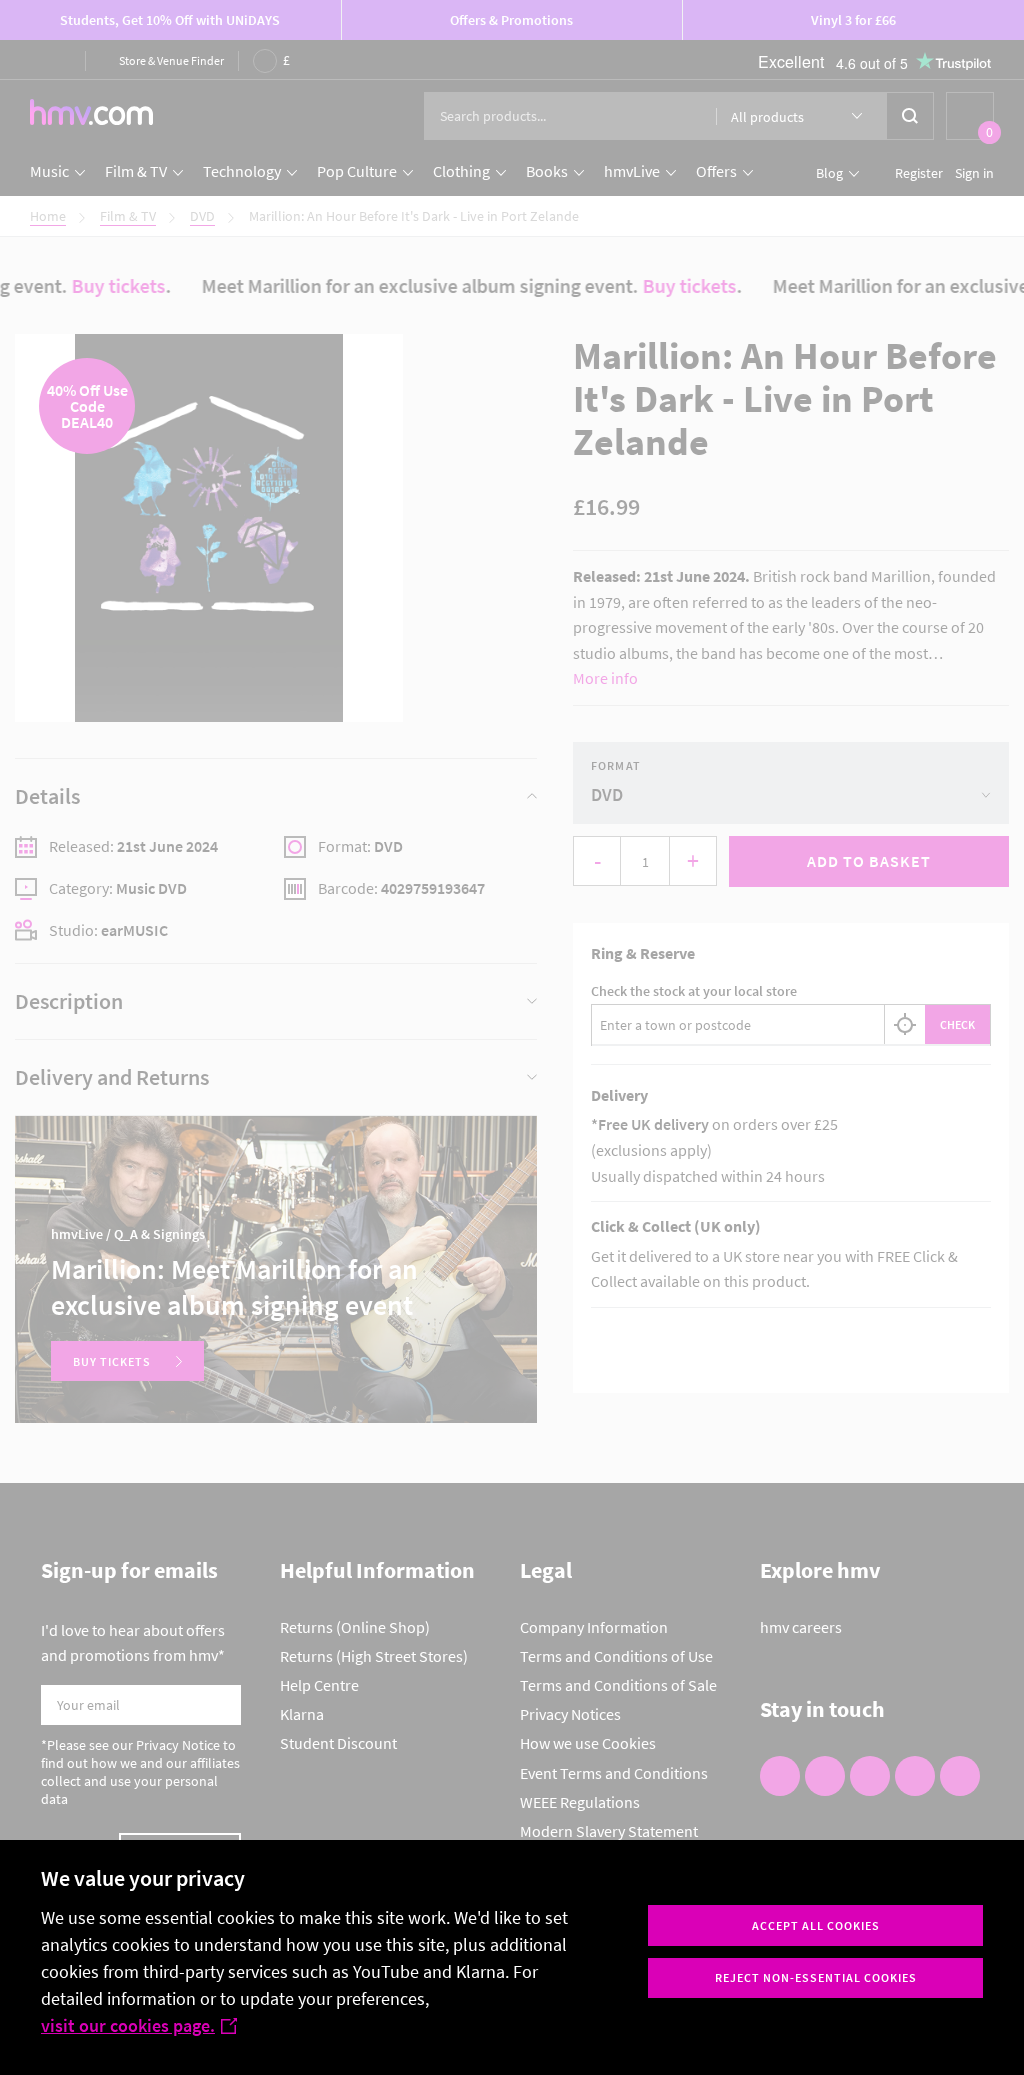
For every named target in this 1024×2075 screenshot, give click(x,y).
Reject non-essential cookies (816, 1977)
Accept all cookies (816, 1925)
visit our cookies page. (128, 2025)
